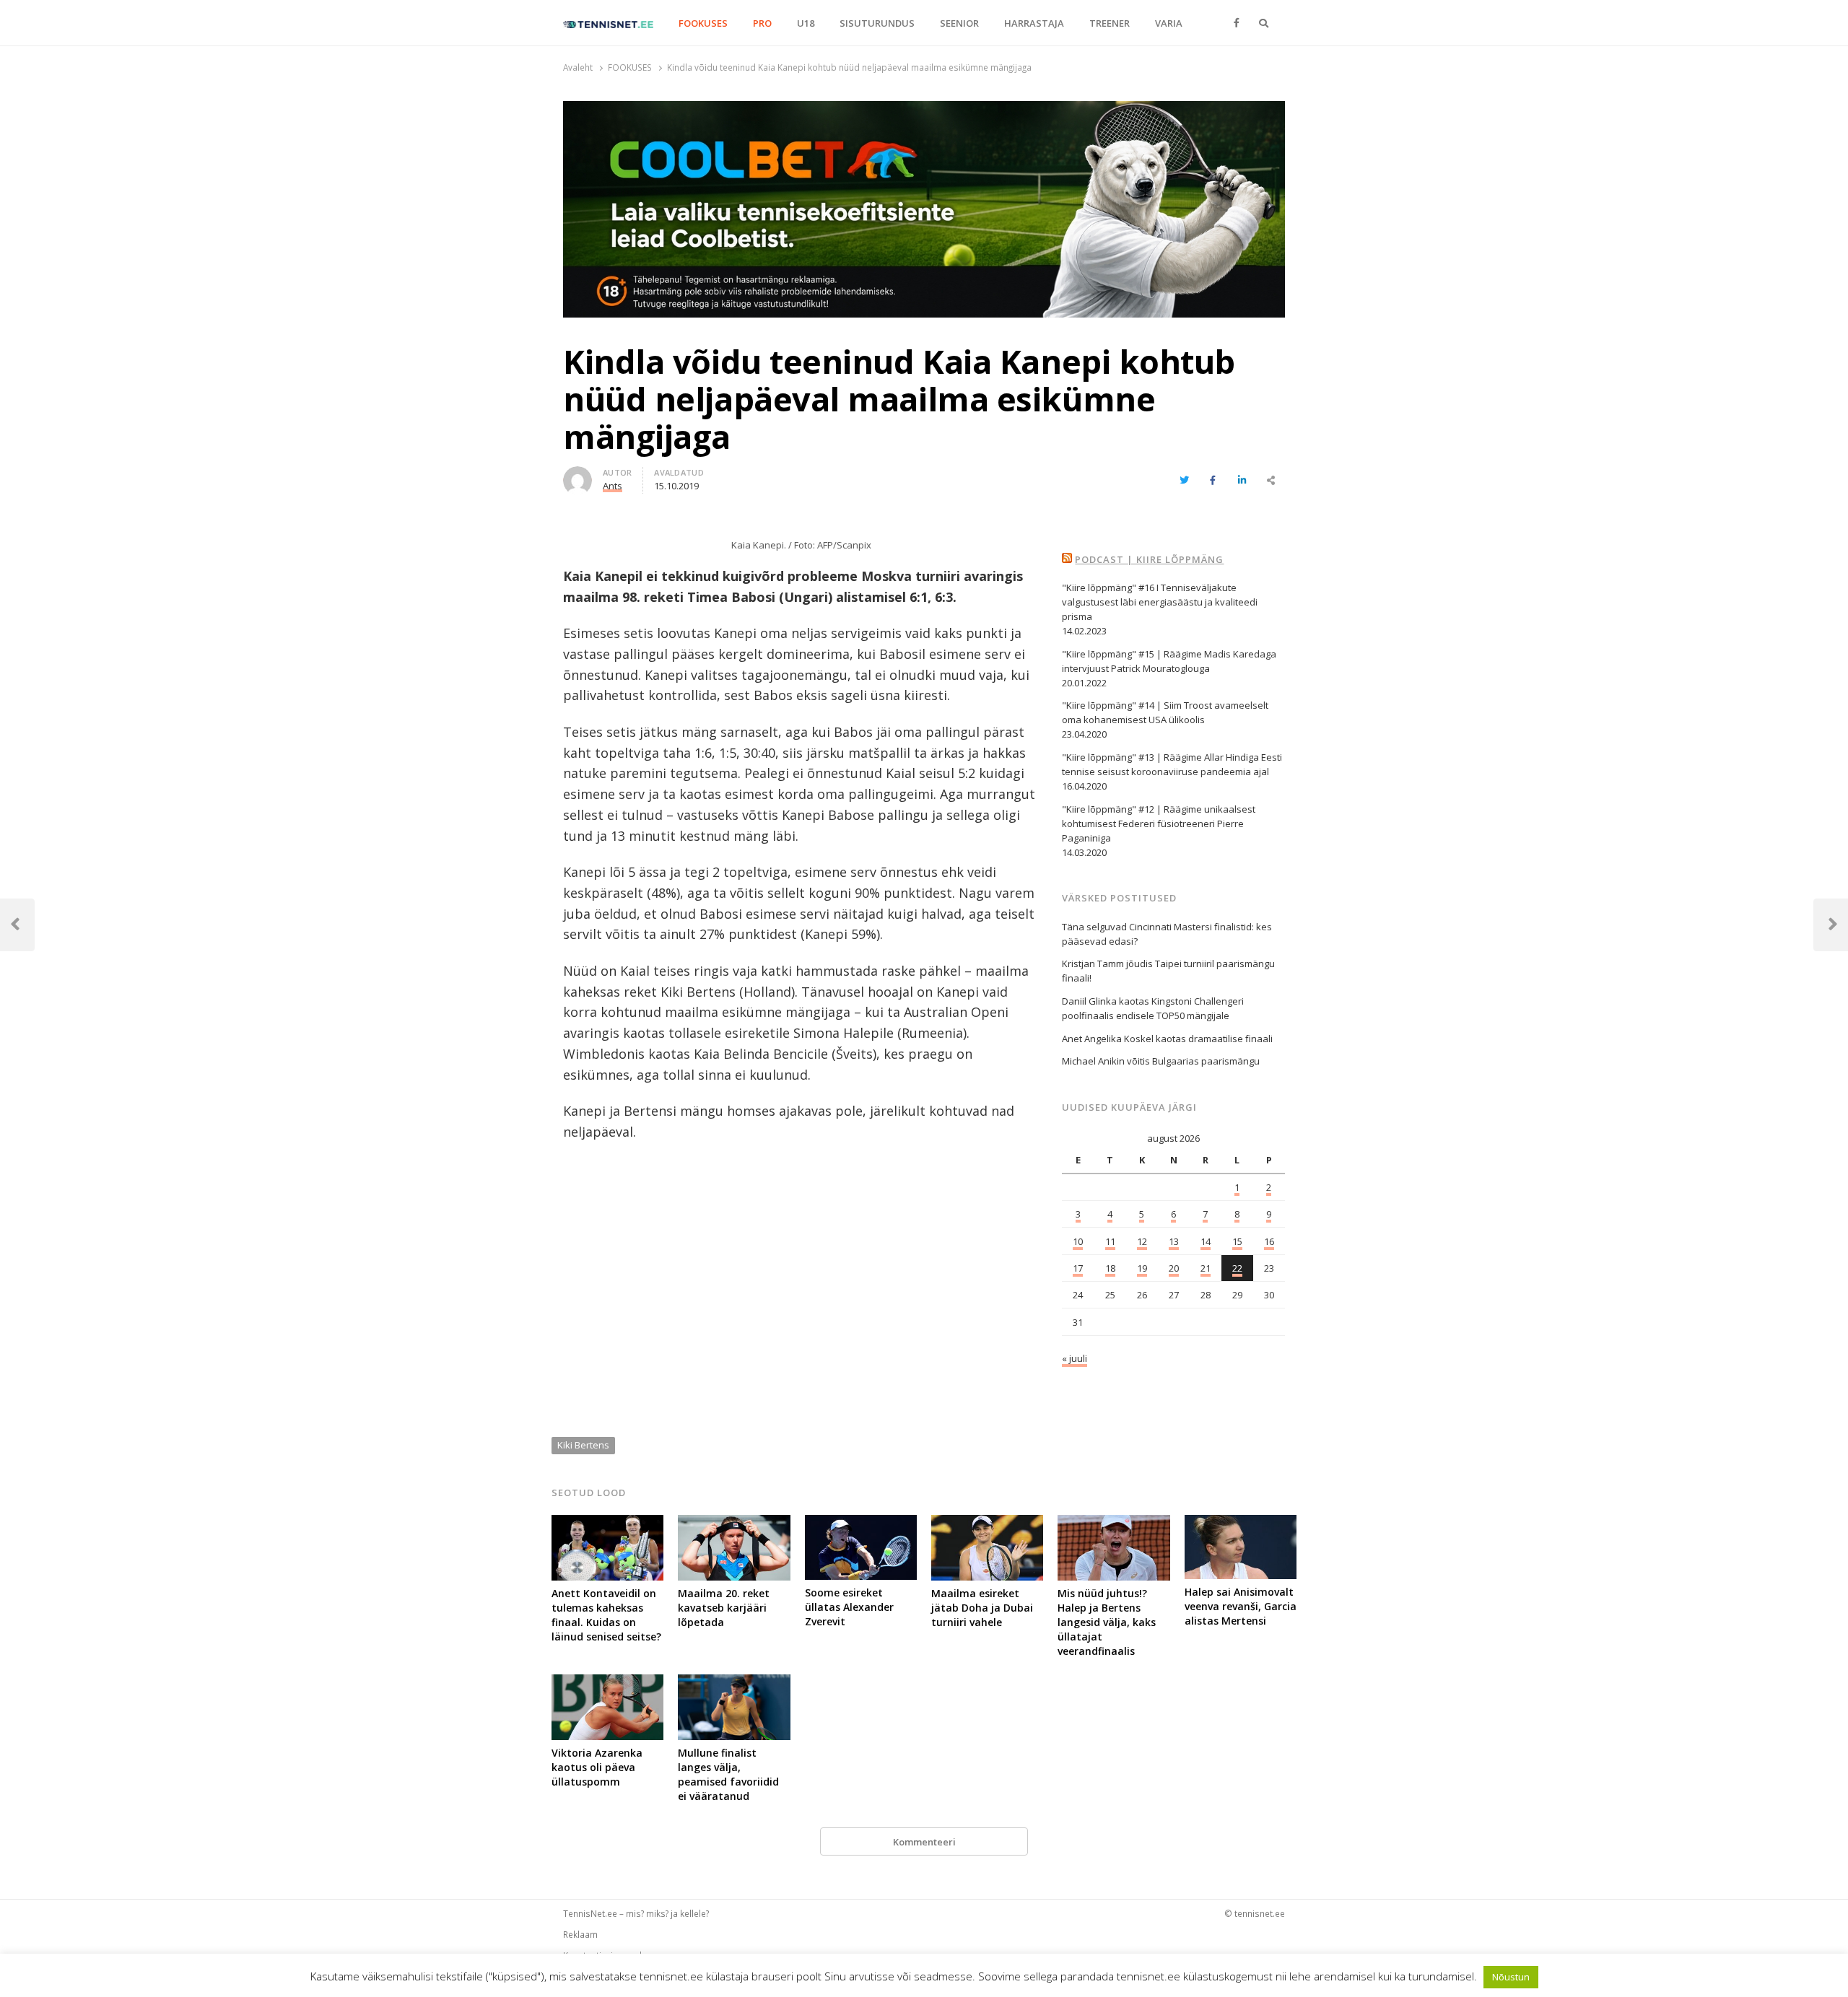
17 (1078, 1268)
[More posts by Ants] (577, 475)
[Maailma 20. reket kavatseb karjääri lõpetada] (734, 1524)
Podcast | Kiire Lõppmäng (1149, 559)
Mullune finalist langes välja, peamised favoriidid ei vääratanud (728, 1774)
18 (1110, 1268)
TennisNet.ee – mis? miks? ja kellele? (636, 1913)
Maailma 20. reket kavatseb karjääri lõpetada (724, 1608)
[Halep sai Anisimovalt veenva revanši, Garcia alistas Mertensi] (1241, 1524)
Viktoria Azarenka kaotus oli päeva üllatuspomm (597, 1767)
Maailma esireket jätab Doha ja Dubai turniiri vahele (982, 1608)
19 (1142, 1268)
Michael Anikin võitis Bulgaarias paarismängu (1161, 1061)
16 (1269, 1241)
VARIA (1169, 23)
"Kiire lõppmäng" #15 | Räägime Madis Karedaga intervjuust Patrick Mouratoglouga (1169, 661)
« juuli (1075, 1358)
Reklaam (580, 1934)
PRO (762, 23)
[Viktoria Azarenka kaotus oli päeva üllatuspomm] (607, 1683)
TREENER (1110, 23)
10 (1078, 1241)
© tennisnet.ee (1255, 1913)
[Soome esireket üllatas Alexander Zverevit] (861, 1524)
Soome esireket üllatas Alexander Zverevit (849, 1607)
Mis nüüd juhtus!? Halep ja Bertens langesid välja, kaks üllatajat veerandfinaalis (1107, 1622)
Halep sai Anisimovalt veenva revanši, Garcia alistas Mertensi (1241, 1606)
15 (1237, 1241)
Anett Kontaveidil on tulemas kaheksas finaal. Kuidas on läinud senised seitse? (606, 1615)
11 (1110, 1241)
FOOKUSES (703, 23)
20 (1174, 1268)
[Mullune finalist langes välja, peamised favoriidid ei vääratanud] (734, 1683)
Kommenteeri (924, 1842)
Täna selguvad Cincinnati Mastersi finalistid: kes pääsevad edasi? (1167, 934)
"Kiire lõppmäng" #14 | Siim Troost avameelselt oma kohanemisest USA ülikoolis (1165, 712)
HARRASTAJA (1034, 23)
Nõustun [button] (1511, 1977)
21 (1206, 1268)
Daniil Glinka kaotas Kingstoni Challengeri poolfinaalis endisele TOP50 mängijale (1153, 1008)
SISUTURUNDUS (877, 23)
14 (1206, 1241)
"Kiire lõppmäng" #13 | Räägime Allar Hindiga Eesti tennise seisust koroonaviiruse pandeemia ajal (1172, 764)
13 (1174, 1241)
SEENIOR (959, 23)
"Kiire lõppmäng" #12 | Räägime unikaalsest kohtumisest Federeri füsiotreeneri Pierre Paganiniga (1159, 823)
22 (1237, 1268)
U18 (806, 23)
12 (1142, 1241)
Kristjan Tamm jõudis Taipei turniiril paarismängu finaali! (1168, 971)
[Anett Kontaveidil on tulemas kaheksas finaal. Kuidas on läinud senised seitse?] (607, 1524)
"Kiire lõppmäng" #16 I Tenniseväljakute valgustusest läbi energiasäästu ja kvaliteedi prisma (1160, 602)
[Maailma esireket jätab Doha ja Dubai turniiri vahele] (987, 1524)
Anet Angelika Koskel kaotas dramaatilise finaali (1167, 1039)
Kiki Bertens (583, 1445)
